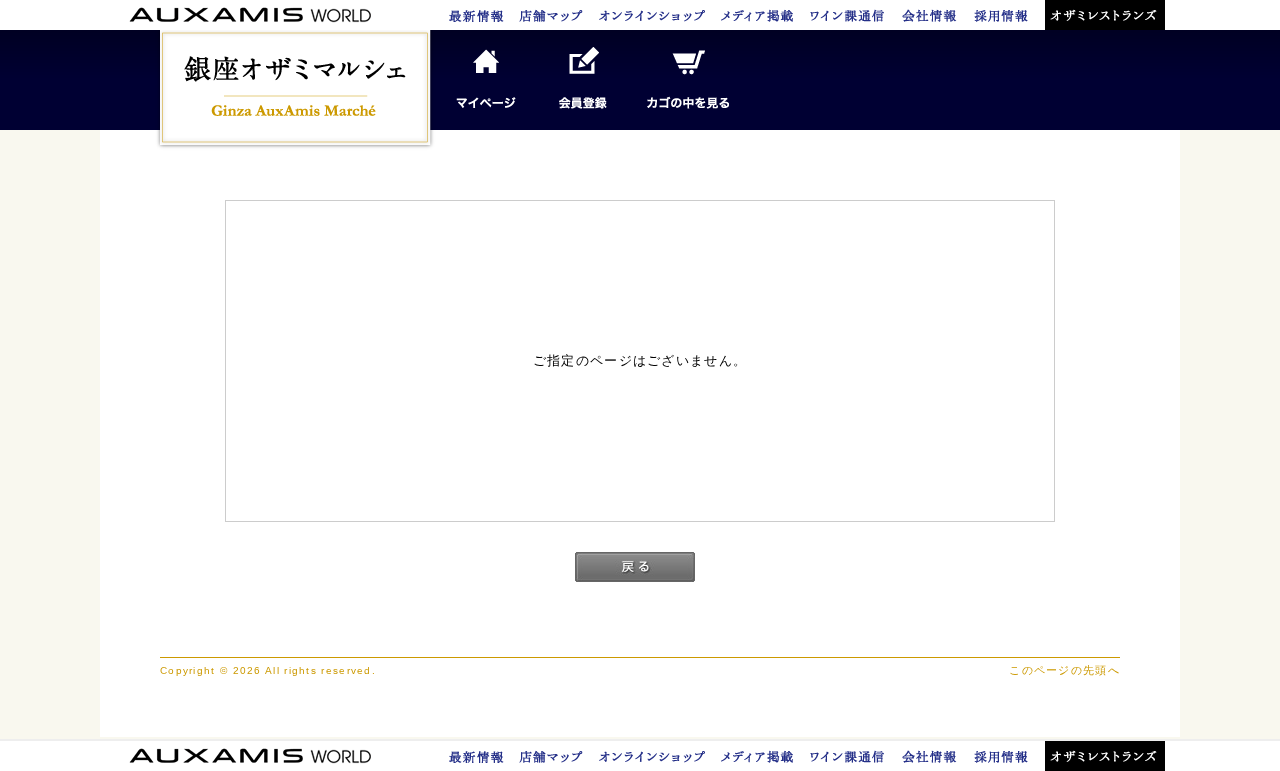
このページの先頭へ (1064, 670)
